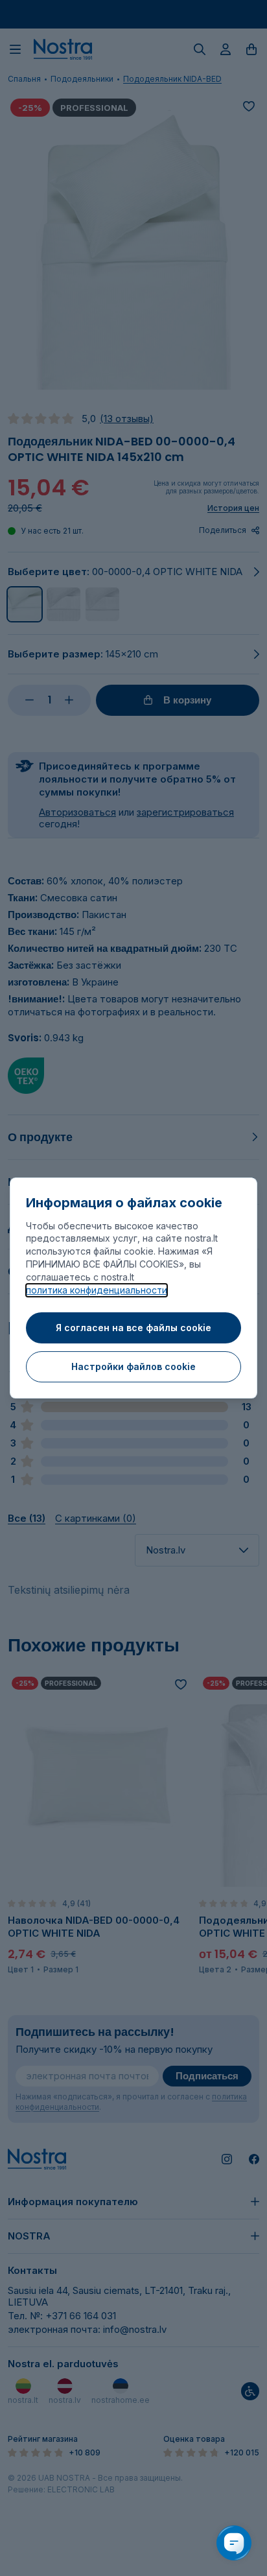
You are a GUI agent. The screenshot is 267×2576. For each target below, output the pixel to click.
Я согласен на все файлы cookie (133, 1328)
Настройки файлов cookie (133, 1366)
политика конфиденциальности (97, 1290)
